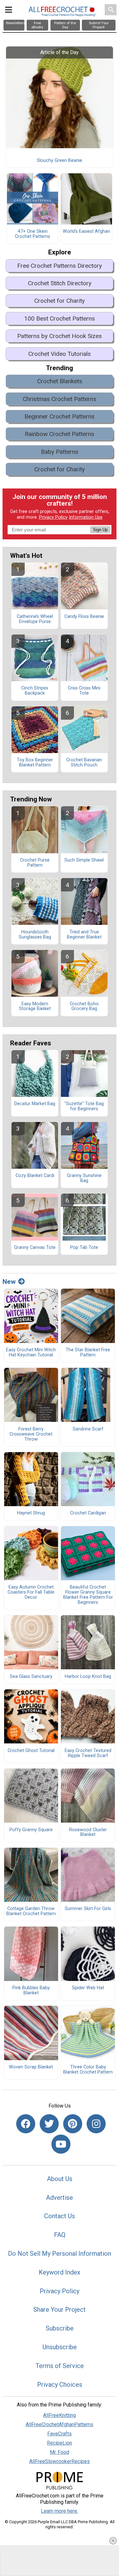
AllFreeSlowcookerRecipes (60, 2461)
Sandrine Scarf (88, 1429)
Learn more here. (60, 2511)
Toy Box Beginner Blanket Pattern (35, 763)
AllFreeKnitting (60, 2415)
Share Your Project (60, 2309)
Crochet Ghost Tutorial (31, 1751)
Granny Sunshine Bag (84, 1178)
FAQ (60, 2235)
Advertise (60, 2198)
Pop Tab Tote (84, 1248)
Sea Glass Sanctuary (31, 1677)
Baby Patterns (60, 452)
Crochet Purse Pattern (35, 863)
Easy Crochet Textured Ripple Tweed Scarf (88, 1753)
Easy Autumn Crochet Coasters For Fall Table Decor (31, 1592)
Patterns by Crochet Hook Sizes (60, 336)
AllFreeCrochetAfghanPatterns (60, 2424)
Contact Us (60, 2216)
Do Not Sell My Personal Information (60, 2254)
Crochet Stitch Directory (60, 283)
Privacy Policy (53, 517)
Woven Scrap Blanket (31, 2067)
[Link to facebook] (26, 2124)
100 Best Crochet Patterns (60, 319)
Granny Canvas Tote (35, 1248)
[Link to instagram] (96, 2124)
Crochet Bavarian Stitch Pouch (84, 763)
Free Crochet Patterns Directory (60, 266)
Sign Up (100, 530)
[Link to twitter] (49, 2124)
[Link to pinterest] (73, 2124)
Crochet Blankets (60, 381)
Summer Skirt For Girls (88, 1909)
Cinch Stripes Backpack (35, 691)
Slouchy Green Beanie (60, 161)
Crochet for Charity (60, 301)
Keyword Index (60, 2272)
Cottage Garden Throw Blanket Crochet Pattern (31, 1911)
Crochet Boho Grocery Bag (84, 1007)
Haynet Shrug (31, 1513)
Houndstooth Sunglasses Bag (35, 935)
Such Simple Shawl (84, 860)
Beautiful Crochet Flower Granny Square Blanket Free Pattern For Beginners (88, 1595)
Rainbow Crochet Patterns (60, 434)
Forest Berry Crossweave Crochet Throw (31, 1434)
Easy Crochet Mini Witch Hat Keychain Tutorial (31, 1353)
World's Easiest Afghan (86, 232)
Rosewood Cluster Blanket (88, 1832)
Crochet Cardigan (88, 1513)
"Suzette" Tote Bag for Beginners (84, 1106)
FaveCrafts (60, 2434)
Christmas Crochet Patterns (60, 399)
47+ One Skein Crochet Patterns (33, 234)
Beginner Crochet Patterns (60, 416)
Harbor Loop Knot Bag (88, 1677)
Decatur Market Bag (35, 1104)
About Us (60, 2179)
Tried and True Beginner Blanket (84, 935)
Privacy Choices (60, 2385)
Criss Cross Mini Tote (84, 691)
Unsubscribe (60, 2347)
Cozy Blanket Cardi (35, 1176)
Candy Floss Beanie (84, 617)
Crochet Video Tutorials (60, 354)
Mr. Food (60, 2452)
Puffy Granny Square (31, 1830)
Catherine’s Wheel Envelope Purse (35, 619)
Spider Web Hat (88, 1988)
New (9, 1282)
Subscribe (60, 2328)
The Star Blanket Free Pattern (88, 1353)
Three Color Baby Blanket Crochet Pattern (88, 2070)
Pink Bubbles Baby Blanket (31, 1991)
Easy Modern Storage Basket (35, 1007)
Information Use (86, 517)
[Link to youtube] (61, 2144)
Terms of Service (60, 2366)
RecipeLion (60, 2443)
